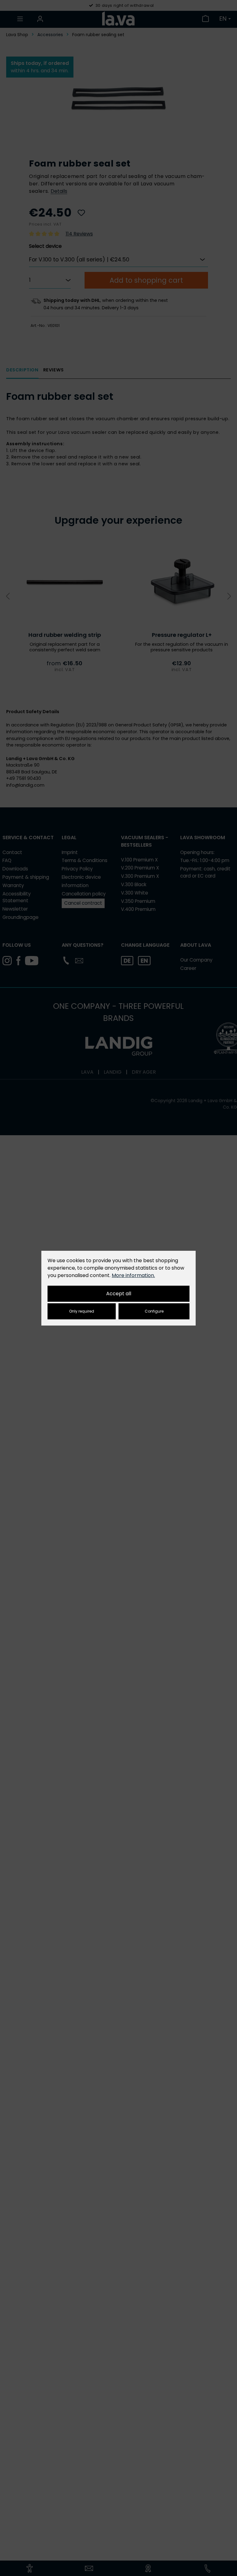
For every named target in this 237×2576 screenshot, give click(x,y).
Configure (154, 1311)
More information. (133, 1275)
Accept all (119, 1294)
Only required (82, 1311)
